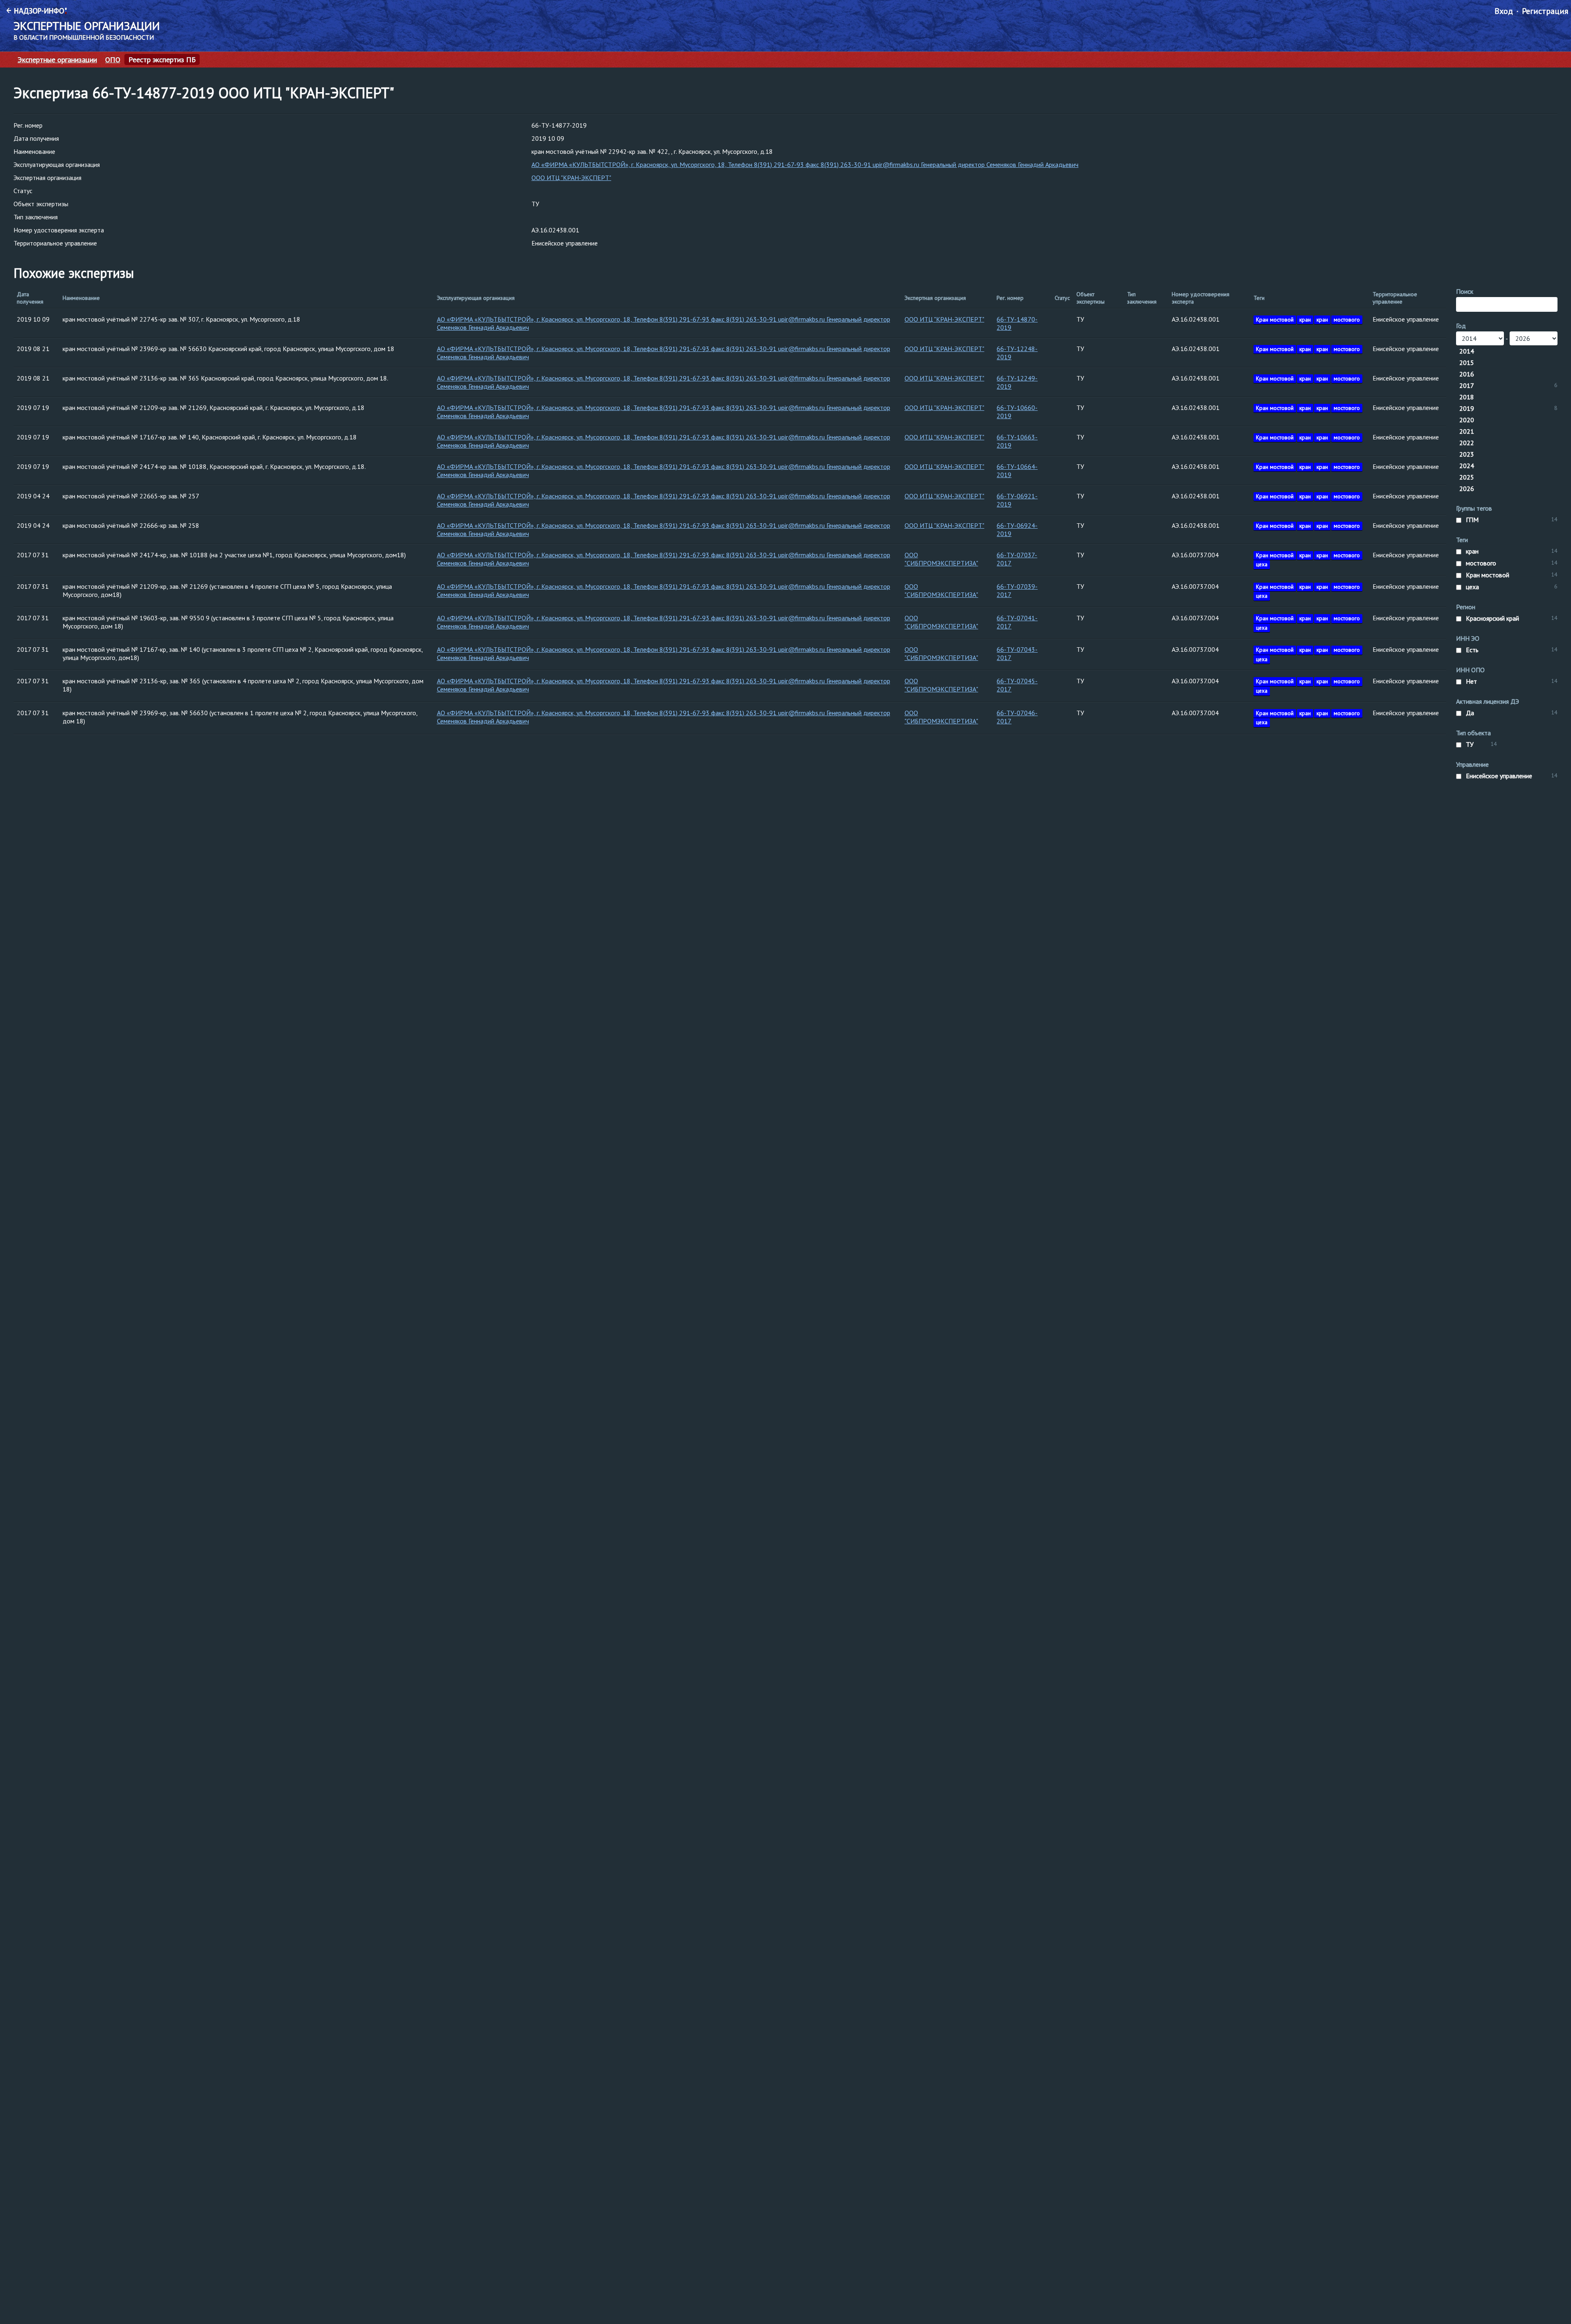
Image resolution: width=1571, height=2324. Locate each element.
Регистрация (1545, 11)
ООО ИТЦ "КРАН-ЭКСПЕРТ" (571, 178)
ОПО (113, 60)
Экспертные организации (57, 60)
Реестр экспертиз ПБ (162, 60)
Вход (1504, 11)
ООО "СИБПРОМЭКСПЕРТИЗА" (941, 559)
